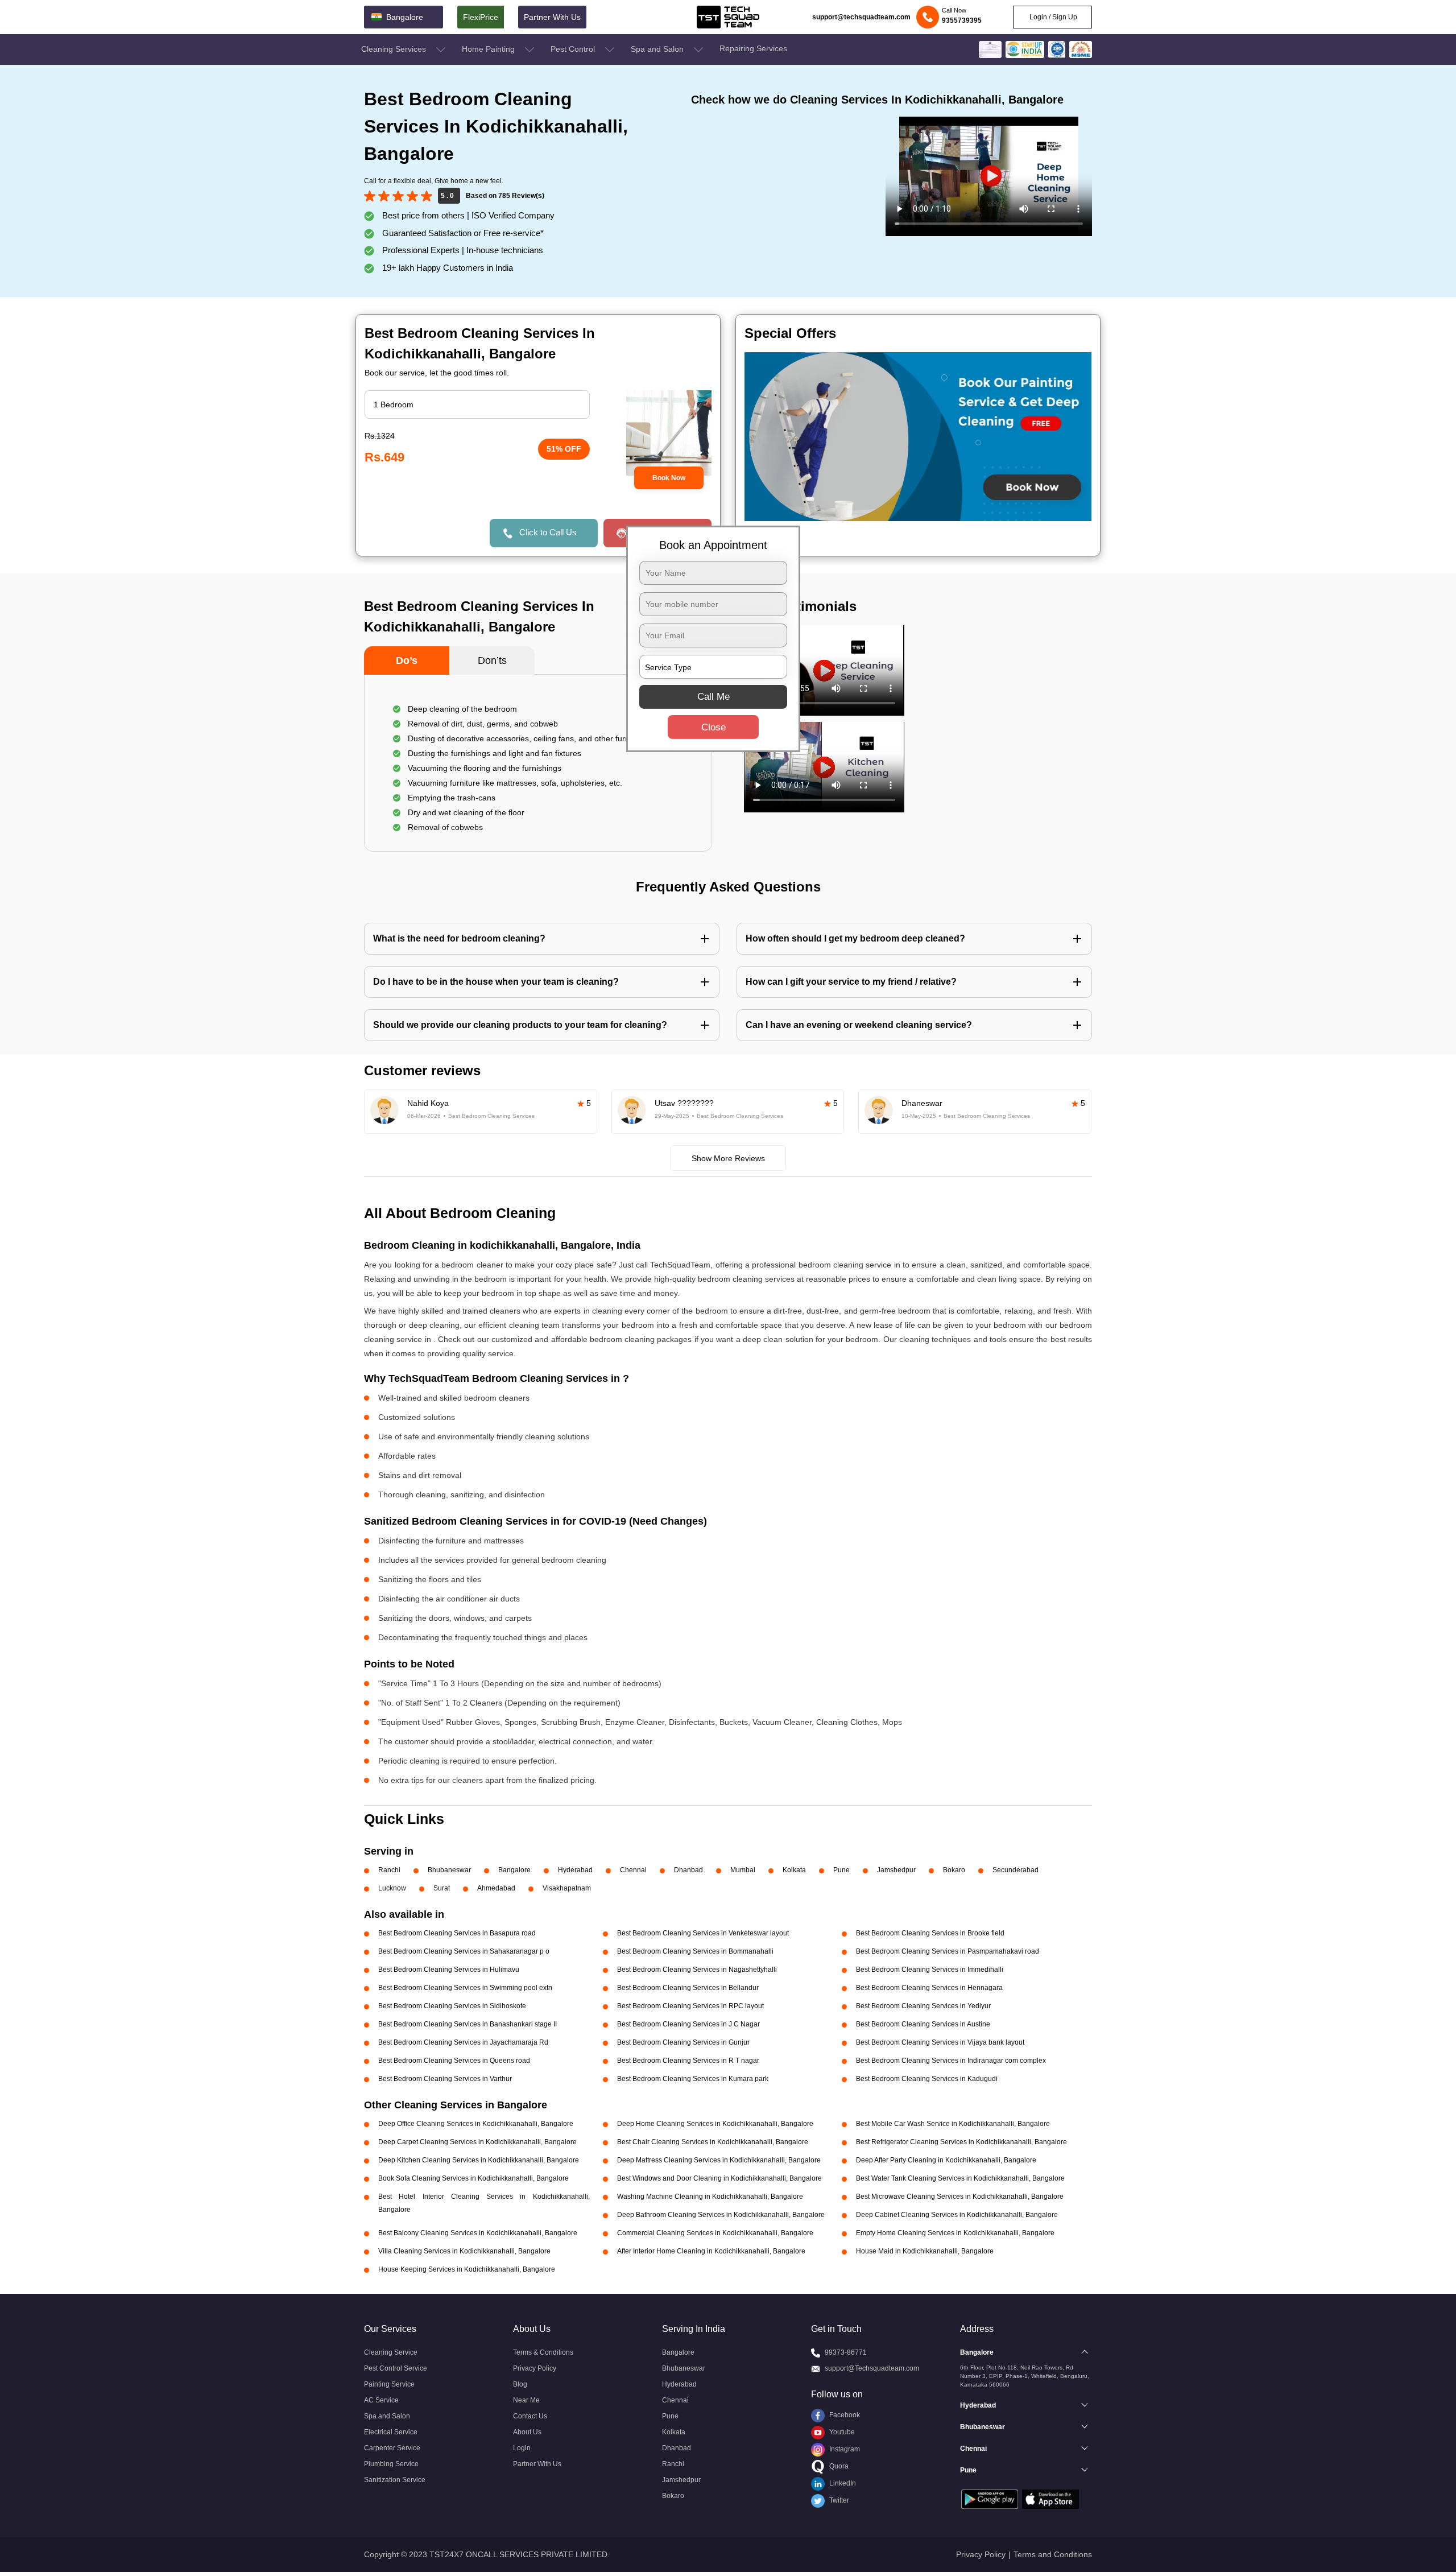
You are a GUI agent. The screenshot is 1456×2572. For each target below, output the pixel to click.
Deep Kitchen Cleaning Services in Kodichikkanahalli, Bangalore (479, 2160)
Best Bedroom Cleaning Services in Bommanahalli (695, 1951)
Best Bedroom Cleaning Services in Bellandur (688, 1988)
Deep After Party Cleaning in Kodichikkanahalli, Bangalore (946, 2160)
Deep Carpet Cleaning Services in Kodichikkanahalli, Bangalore (477, 2142)
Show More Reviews (728, 1158)
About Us (527, 2432)
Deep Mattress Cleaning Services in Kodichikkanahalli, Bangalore (719, 2160)
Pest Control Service (396, 2368)
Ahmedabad (496, 1888)
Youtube (841, 2432)
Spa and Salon (658, 49)
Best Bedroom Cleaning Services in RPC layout (690, 2006)
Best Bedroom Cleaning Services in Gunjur (683, 2042)
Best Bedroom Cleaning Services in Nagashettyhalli (697, 1970)
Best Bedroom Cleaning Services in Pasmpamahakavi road (948, 1951)
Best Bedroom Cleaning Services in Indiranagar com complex (951, 2061)
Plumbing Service (391, 2464)
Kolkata (794, 1870)
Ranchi (389, 1870)
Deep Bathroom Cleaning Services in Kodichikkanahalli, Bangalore (721, 2215)
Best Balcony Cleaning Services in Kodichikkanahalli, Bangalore (478, 2233)
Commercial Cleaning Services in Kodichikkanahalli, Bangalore (715, 2233)
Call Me (713, 697)
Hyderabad (575, 1870)
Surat (442, 1888)
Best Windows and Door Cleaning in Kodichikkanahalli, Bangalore (719, 2178)
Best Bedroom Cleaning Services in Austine (923, 2024)
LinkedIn (842, 2483)
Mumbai (743, 1870)
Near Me (526, 2400)
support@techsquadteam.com (861, 17)
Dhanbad (688, 1870)
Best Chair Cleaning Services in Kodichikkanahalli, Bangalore (713, 2142)
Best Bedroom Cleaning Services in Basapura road (457, 1933)
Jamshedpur (896, 1870)
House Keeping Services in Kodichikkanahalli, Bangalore (467, 2269)
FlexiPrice (481, 17)
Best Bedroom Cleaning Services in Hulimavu (449, 1970)
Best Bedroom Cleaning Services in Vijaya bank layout (940, 2042)
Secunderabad (1016, 1870)
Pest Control (574, 49)
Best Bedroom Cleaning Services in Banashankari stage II (468, 2024)
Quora (838, 2466)
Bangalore (514, 1870)
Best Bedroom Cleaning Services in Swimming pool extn (465, 1988)
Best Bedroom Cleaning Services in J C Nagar (688, 2024)
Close (713, 727)
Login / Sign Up (1052, 17)
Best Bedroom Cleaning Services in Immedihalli (930, 1970)
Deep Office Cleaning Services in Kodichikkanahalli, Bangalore (476, 2124)
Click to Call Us (548, 532)
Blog (520, 2384)
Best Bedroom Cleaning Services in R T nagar (688, 2061)
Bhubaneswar (449, 1870)
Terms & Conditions (543, 2352)
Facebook (844, 2415)
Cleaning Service (391, 2352)
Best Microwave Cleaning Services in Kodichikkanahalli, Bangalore (960, 2197)
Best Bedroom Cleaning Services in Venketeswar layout (703, 1933)
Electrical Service (391, 2432)
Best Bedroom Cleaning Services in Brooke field (930, 1933)
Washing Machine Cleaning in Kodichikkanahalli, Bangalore (710, 2197)
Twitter (838, 2500)
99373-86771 (846, 2352)
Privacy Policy (535, 2368)
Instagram (844, 2449)
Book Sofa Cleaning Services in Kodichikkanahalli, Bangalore (473, 2178)
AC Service (381, 2400)
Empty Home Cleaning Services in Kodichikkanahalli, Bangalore (955, 2233)
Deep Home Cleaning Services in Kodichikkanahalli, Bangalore (715, 2124)
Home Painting (489, 49)
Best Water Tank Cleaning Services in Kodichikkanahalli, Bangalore (960, 2178)
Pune (841, 1870)
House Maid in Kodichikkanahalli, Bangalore (925, 2251)
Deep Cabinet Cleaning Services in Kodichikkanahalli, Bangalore (957, 2215)
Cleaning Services (395, 49)
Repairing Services (753, 48)
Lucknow (392, 1888)
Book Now (669, 478)
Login (522, 2448)
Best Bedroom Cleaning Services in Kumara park (693, 2079)
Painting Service (389, 2384)
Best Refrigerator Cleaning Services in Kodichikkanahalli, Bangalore (961, 2142)
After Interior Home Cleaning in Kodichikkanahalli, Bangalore (711, 2251)
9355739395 (962, 20)
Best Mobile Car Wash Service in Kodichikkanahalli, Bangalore (953, 2124)
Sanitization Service (395, 2480)
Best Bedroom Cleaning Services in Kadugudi (927, 2079)
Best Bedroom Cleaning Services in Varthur (445, 2079)
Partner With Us (552, 17)
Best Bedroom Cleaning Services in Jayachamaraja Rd (463, 2042)
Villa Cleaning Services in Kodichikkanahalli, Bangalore (464, 2251)
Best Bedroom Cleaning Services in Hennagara (929, 1988)
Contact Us (530, 2416)
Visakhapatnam (567, 1888)
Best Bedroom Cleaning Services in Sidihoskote (452, 2006)
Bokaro (954, 1870)
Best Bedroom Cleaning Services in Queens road (454, 2061)
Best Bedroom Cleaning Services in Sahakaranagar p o (464, 1951)
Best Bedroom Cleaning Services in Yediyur (923, 2006)
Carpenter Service (392, 2448)
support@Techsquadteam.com (872, 2368)
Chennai (633, 1870)
